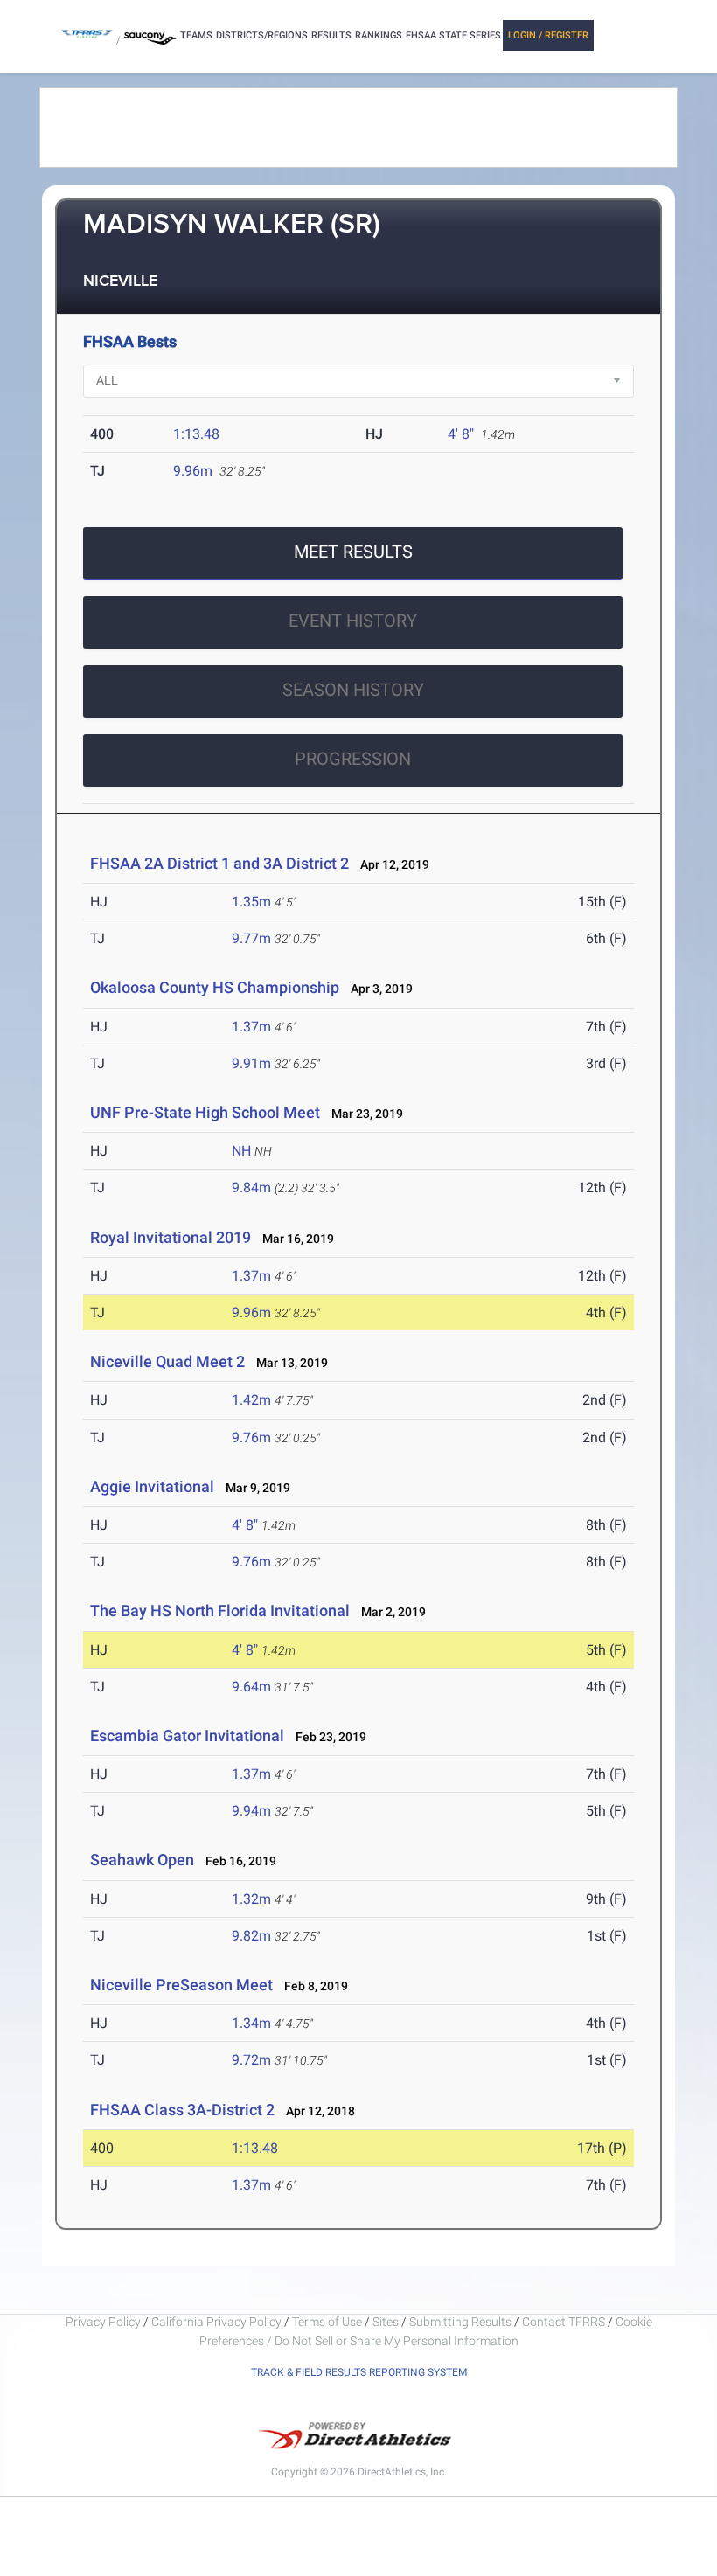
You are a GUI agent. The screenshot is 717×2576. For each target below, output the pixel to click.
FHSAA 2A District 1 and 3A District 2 (219, 863)
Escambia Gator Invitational (187, 1736)
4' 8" (461, 434)
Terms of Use (327, 2322)
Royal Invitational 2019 (171, 1237)
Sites (386, 2322)
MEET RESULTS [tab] (353, 552)
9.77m (251, 938)
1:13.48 (196, 434)
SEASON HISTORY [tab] (353, 690)
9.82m (251, 1936)
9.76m (251, 1437)
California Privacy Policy (216, 2322)
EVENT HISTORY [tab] (353, 621)
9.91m (251, 1063)
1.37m (251, 1027)
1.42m (251, 1400)
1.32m (251, 1899)
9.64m (251, 1687)
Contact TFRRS (565, 2322)
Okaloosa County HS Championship (215, 987)
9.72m (251, 2060)
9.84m (251, 1187)
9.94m (251, 1811)
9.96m (193, 471)
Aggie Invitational (152, 1486)
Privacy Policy (103, 2322)
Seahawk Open (142, 1860)
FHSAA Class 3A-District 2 (182, 2110)
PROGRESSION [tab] (353, 759)
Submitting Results (460, 2322)
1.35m (251, 902)
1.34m (251, 2023)
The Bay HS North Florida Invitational (220, 1611)
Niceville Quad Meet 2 (167, 1361)
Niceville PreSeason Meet (181, 1985)
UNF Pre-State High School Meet (205, 1112)
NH (241, 1151)
